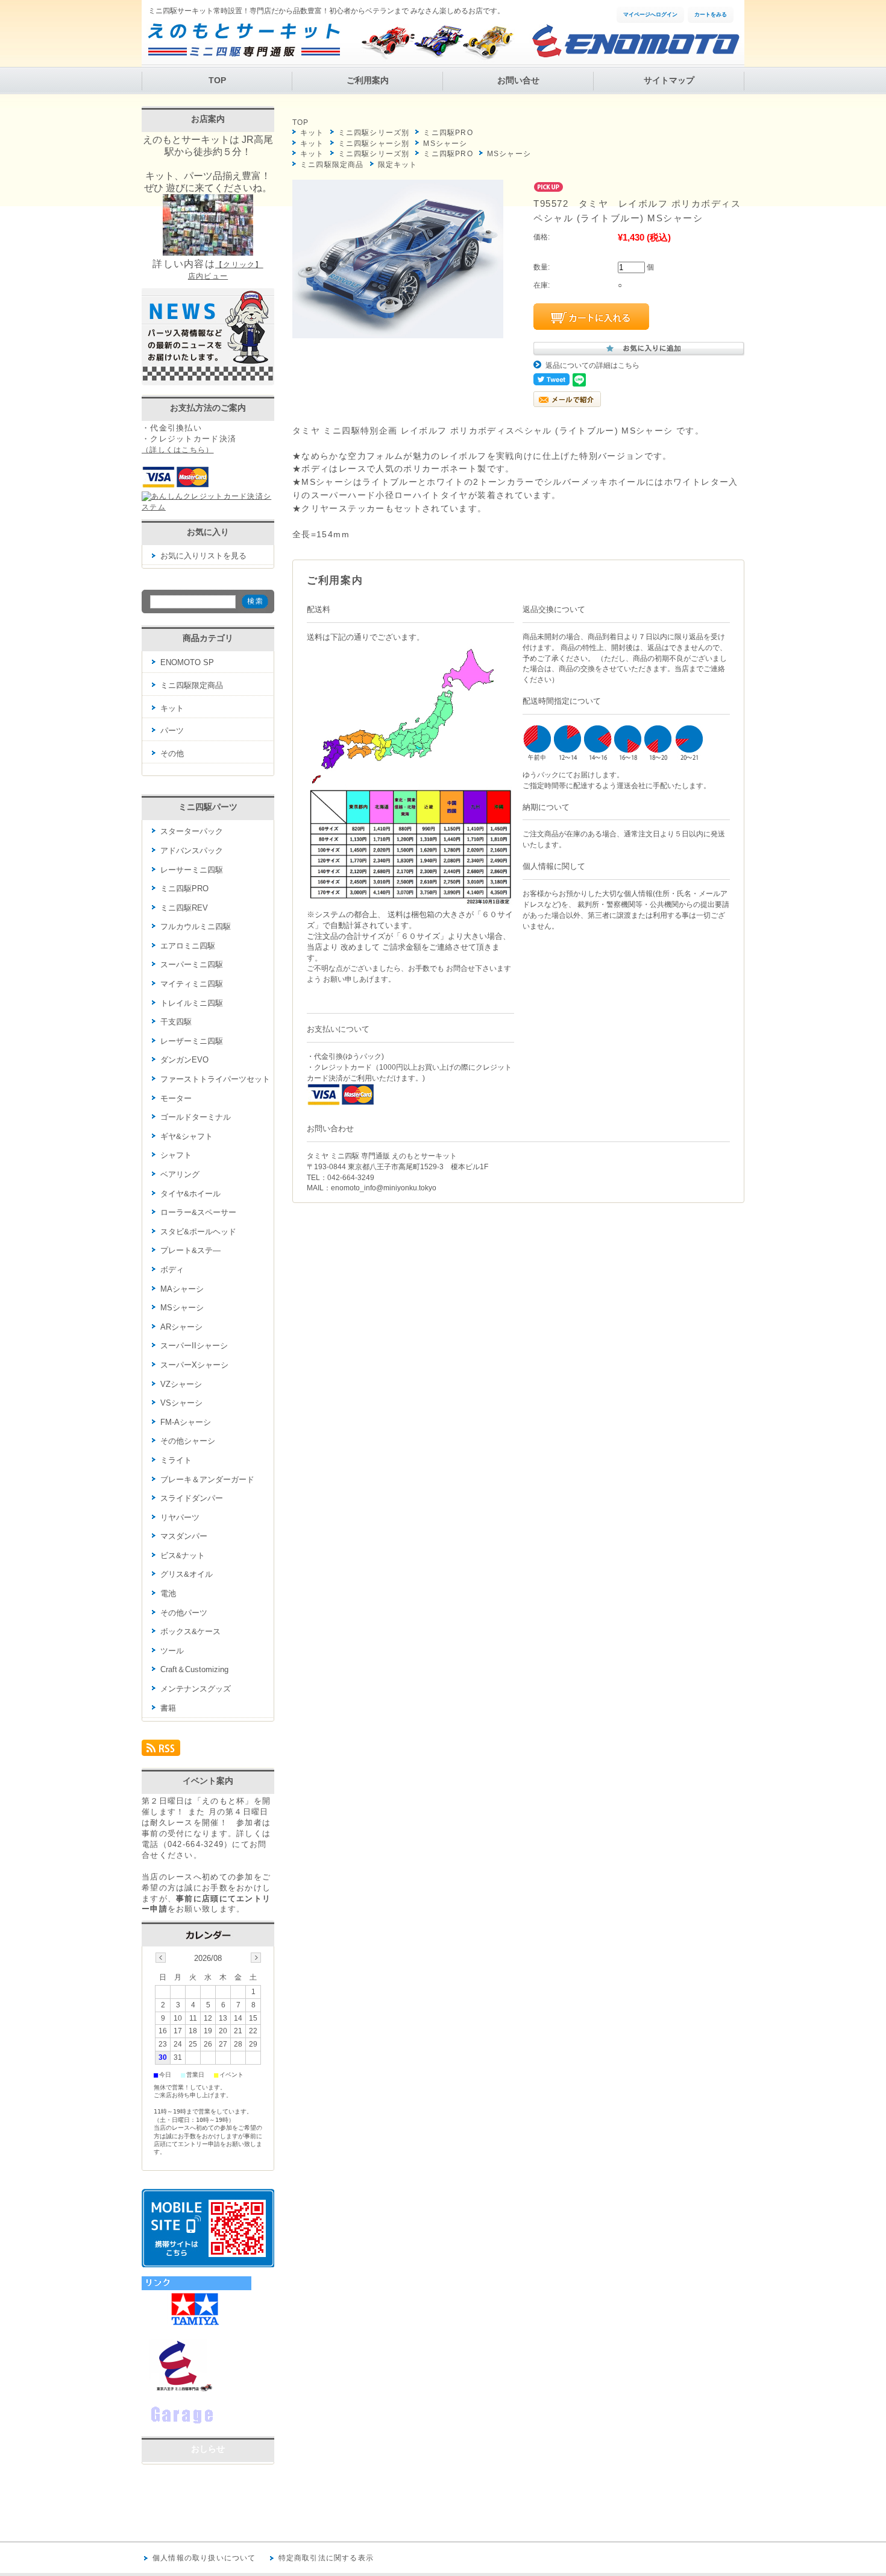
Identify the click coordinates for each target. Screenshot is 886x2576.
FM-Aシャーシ (186, 1422)
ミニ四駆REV (184, 908)
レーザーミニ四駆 (192, 1041)
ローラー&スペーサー (198, 1212)
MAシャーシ (182, 1289)
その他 (172, 753)
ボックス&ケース (190, 1631)
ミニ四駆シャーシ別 (374, 144)
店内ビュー (208, 276)
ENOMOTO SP (187, 662)
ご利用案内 (368, 80)
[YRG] (202, 2424)
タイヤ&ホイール (190, 1194)
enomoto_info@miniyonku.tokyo (384, 1188)
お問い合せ (518, 80)
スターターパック (192, 831)
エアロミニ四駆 (188, 946)
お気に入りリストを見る (203, 556)
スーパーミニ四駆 (192, 964)
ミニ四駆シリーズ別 (374, 133)
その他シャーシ (188, 1441)
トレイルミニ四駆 (192, 1003)
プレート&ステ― (190, 1250)
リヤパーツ (180, 1517)
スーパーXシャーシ (194, 1365)
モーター (176, 1098)
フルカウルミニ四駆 (196, 927)
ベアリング (180, 1174)
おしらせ (208, 2449)
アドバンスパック (192, 851)
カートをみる (711, 14)
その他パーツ (184, 1613)
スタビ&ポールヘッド (198, 1232)
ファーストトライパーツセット (215, 1079)
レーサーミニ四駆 (192, 870)
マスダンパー (184, 1536)
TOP (217, 80)
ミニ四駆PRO (448, 133)
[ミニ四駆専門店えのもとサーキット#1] (178, 2390)
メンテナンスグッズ (196, 1689)
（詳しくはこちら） (178, 450)
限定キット (398, 165)
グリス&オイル (187, 1574)
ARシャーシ (181, 1327)
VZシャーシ (181, 1384)
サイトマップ (669, 80)
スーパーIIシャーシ (194, 1346)
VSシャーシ (181, 1403)
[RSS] (161, 1751)
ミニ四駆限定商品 (332, 165)
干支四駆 (176, 1022)
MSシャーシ (445, 144)
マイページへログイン (650, 14)
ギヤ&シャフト (187, 1136)
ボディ (172, 1270)
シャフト (176, 1155)
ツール (172, 1651)
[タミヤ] (196, 2326)
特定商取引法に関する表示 (326, 2558)
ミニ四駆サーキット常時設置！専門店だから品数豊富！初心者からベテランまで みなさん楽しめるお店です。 (326, 11)
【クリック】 (239, 265)
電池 (168, 1593)
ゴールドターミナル (196, 1117)
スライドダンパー (192, 1498)
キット (312, 133)
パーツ (172, 731)
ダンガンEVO (184, 1060)
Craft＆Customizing (194, 1669)
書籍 (168, 1708)
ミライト (176, 1460)
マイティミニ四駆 (192, 984)
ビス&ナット (183, 1555)
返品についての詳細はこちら (592, 365)
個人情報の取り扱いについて (204, 2558)
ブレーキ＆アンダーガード (207, 1479)
